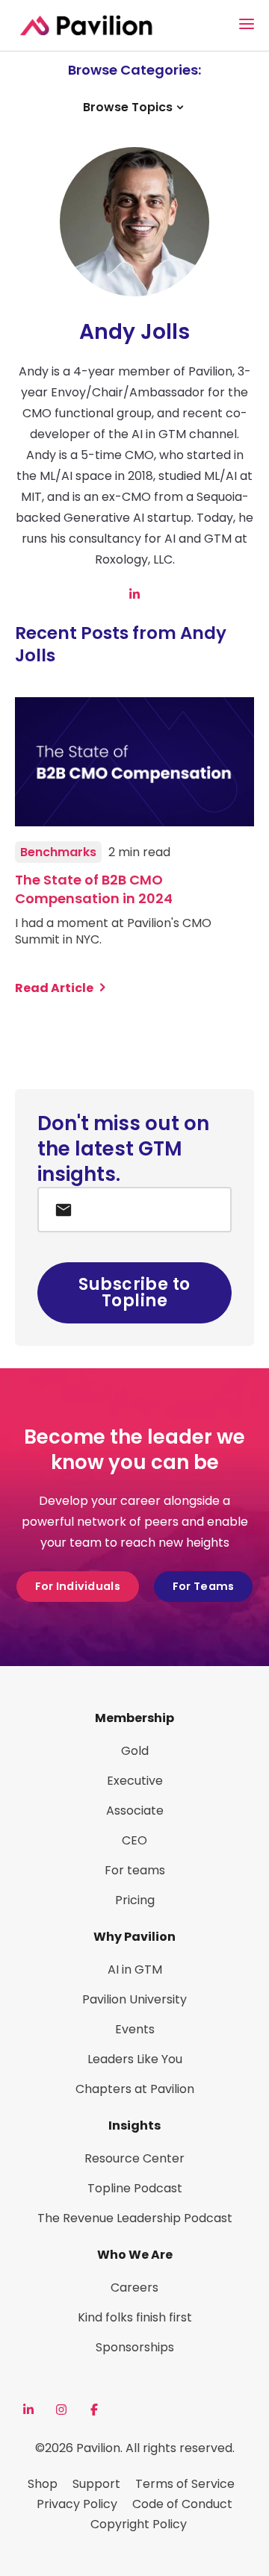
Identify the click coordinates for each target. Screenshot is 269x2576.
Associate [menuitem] (135, 1811)
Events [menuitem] (135, 2029)
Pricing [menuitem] (135, 1900)
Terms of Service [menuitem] (185, 2484)
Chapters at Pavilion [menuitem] (135, 2089)
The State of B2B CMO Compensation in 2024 (94, 889)
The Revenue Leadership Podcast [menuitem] (135, 2218)
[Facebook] (94, 2410)
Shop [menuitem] (43, 2484)
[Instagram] (61, 2410)
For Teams (204, 1586)
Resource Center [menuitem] (134, 2158)
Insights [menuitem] (134, 2126)
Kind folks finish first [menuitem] (135, 2317)
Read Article (54, 988)
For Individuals (78, 1586)
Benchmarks (58, 852)
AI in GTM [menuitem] (135, 1970)
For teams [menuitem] (135, 1870)
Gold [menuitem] (135, 1751)
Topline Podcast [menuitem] (135, 2188)
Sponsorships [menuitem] (135, 2347)
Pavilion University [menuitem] (134, 1999)
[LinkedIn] (28, 2410)
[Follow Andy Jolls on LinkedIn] (134, 594)
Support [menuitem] (96, 2484)
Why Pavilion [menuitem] (134, 1937)
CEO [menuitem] (134, 1840)
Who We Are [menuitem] (135, 2255)
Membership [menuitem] (134, 1718)
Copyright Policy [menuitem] (139, 2524)
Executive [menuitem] (135, 1781)
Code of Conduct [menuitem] (182, 2504)
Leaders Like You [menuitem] (135, 2059)
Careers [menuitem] (134, 2287)
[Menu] (247, 24)
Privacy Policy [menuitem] (77, 2504)
